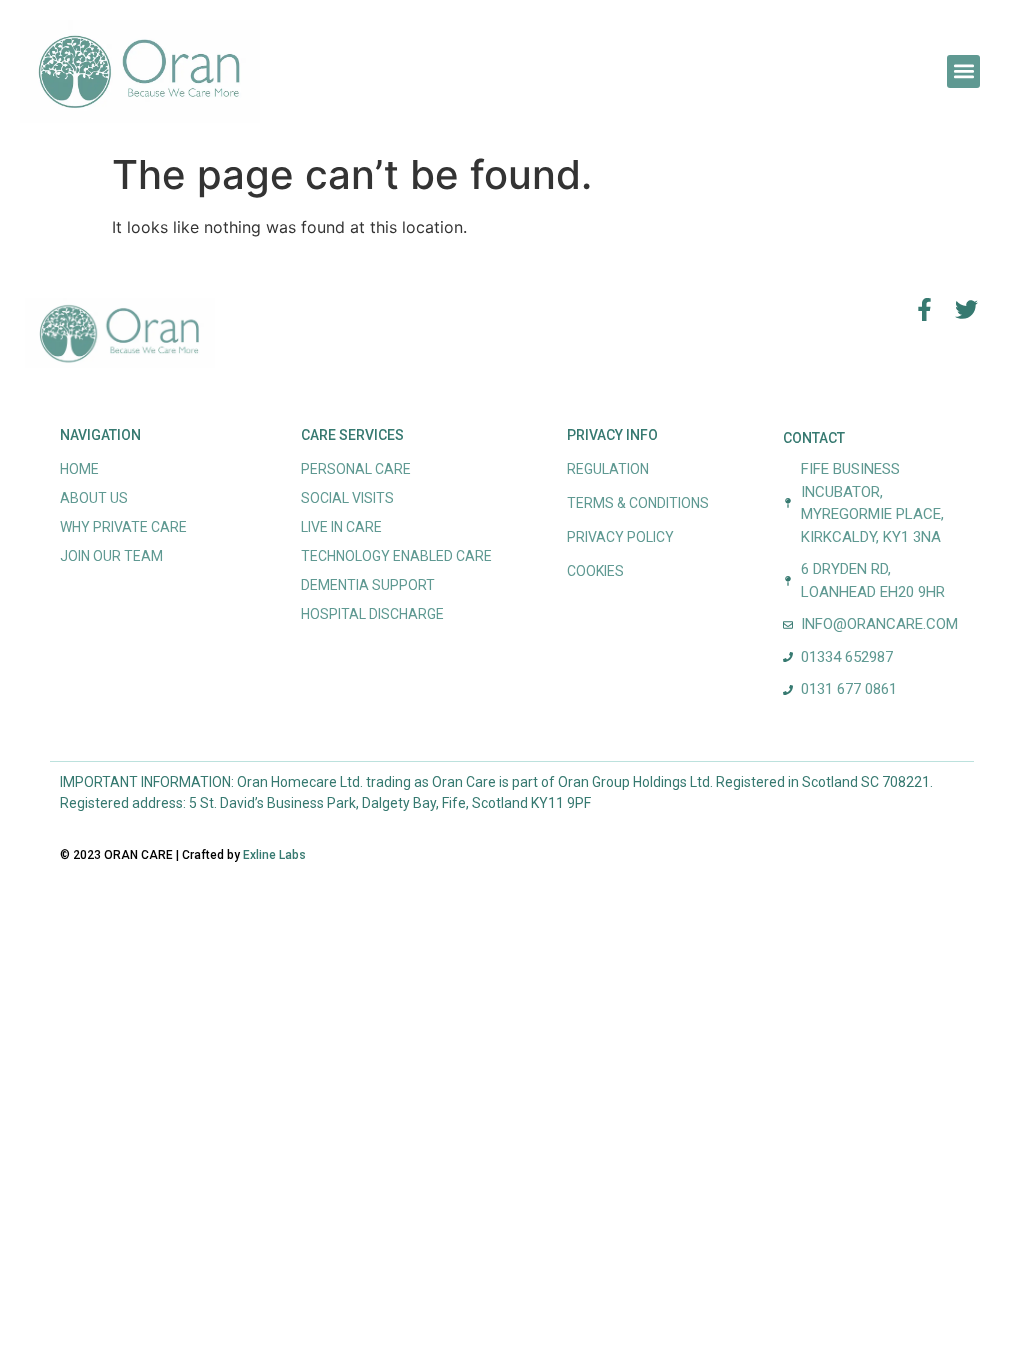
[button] (963, 71)
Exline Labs (274, 855)
